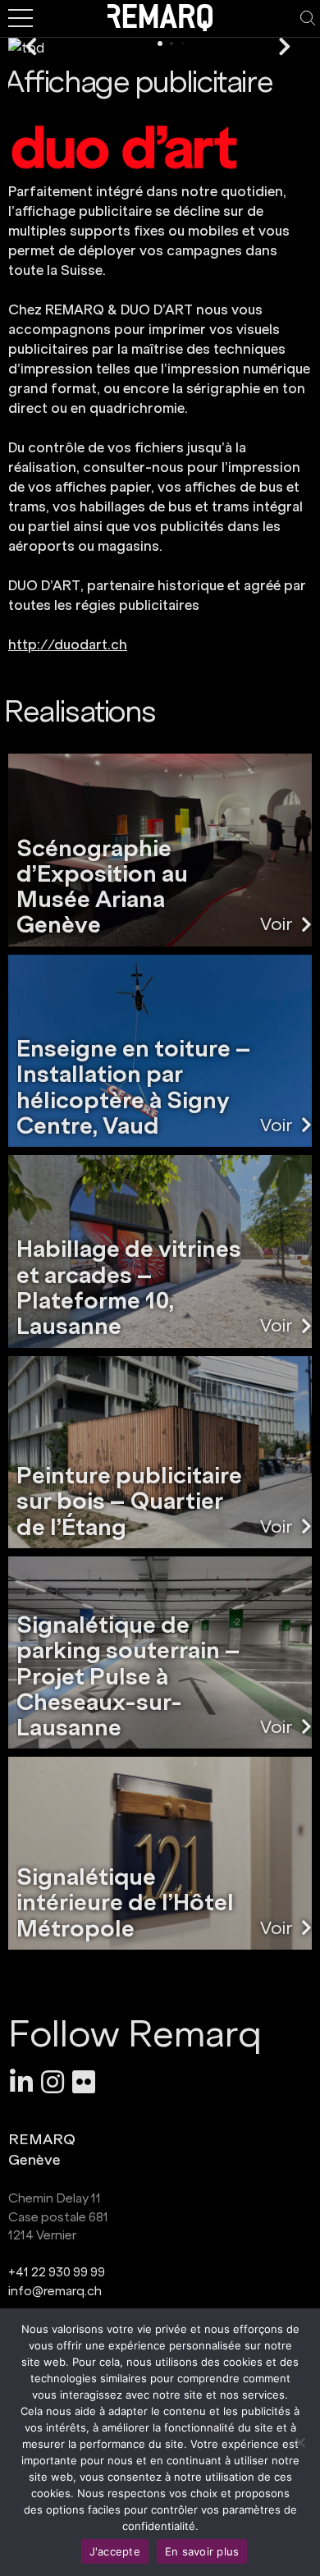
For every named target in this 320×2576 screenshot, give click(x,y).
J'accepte (115, 2551)
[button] (31, 48)
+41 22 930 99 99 (57, 2272)
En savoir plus (202, 2551)
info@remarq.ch (55, 2291)
